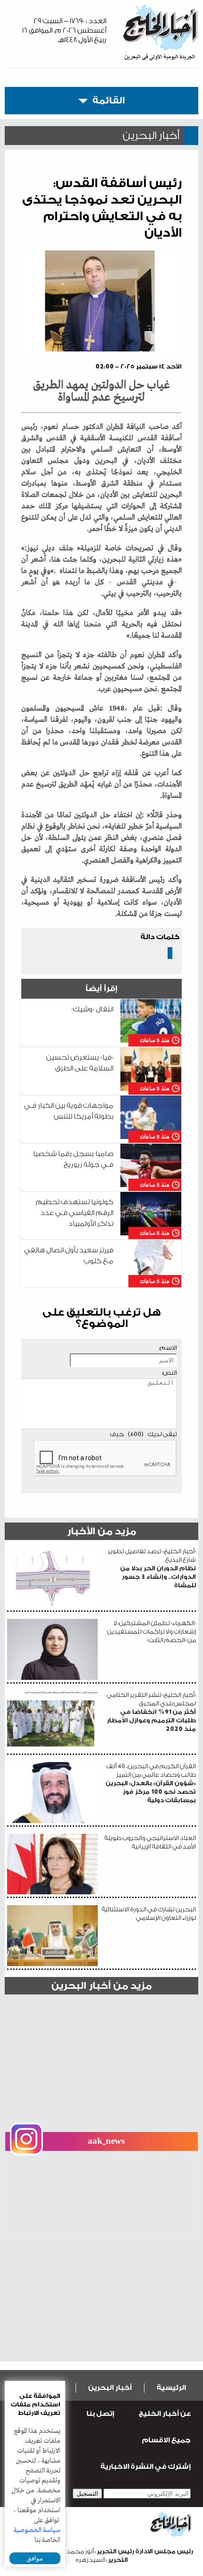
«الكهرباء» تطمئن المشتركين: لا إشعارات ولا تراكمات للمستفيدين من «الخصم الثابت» (152, 1631)
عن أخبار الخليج (165, 2414)
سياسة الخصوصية (37, 2530)
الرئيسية (171, 2388)
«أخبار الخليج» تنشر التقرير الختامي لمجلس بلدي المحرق (151, 1712)
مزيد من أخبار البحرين (101, 1986)
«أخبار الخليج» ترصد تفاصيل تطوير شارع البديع (152, 1568)
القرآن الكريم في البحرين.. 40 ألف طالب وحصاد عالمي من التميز (151, 1783)
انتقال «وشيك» (92, 1009)
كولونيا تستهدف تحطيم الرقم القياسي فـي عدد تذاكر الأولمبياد (75, 1213)
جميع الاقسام (166, 2440)
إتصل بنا (100, 2414)
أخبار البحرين (110, 2388)
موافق (35, 2558)
